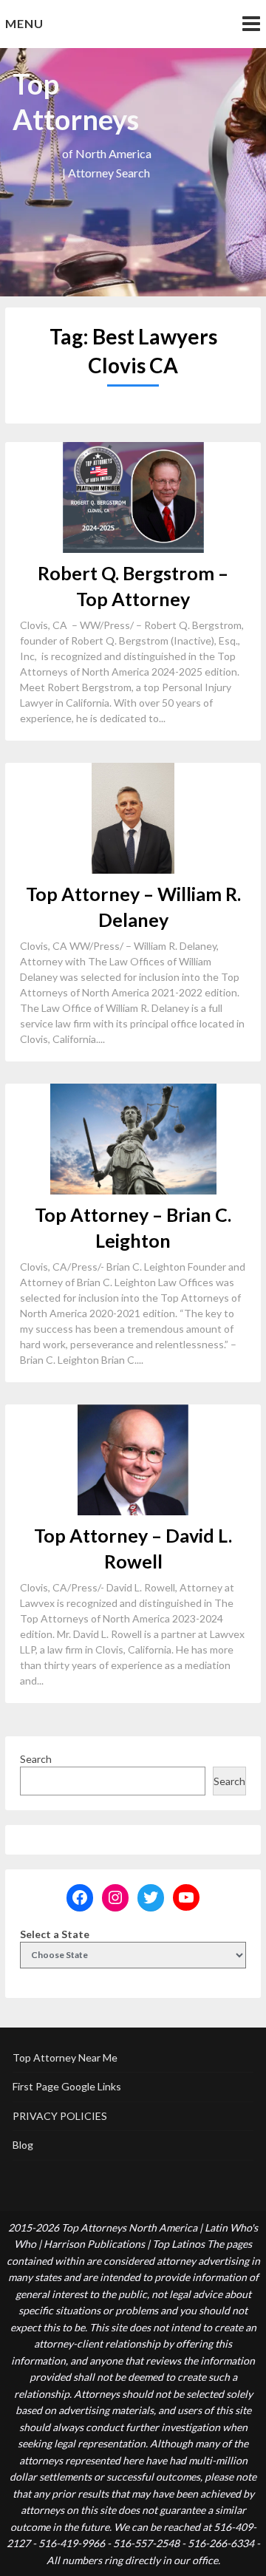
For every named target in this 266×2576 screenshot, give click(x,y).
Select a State (55, 1934)
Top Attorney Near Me (65, 2057)
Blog (23, 2145)
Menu (24, 23)
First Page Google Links (67, 2086)
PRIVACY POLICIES (60, 2116)
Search (36, 1759)
